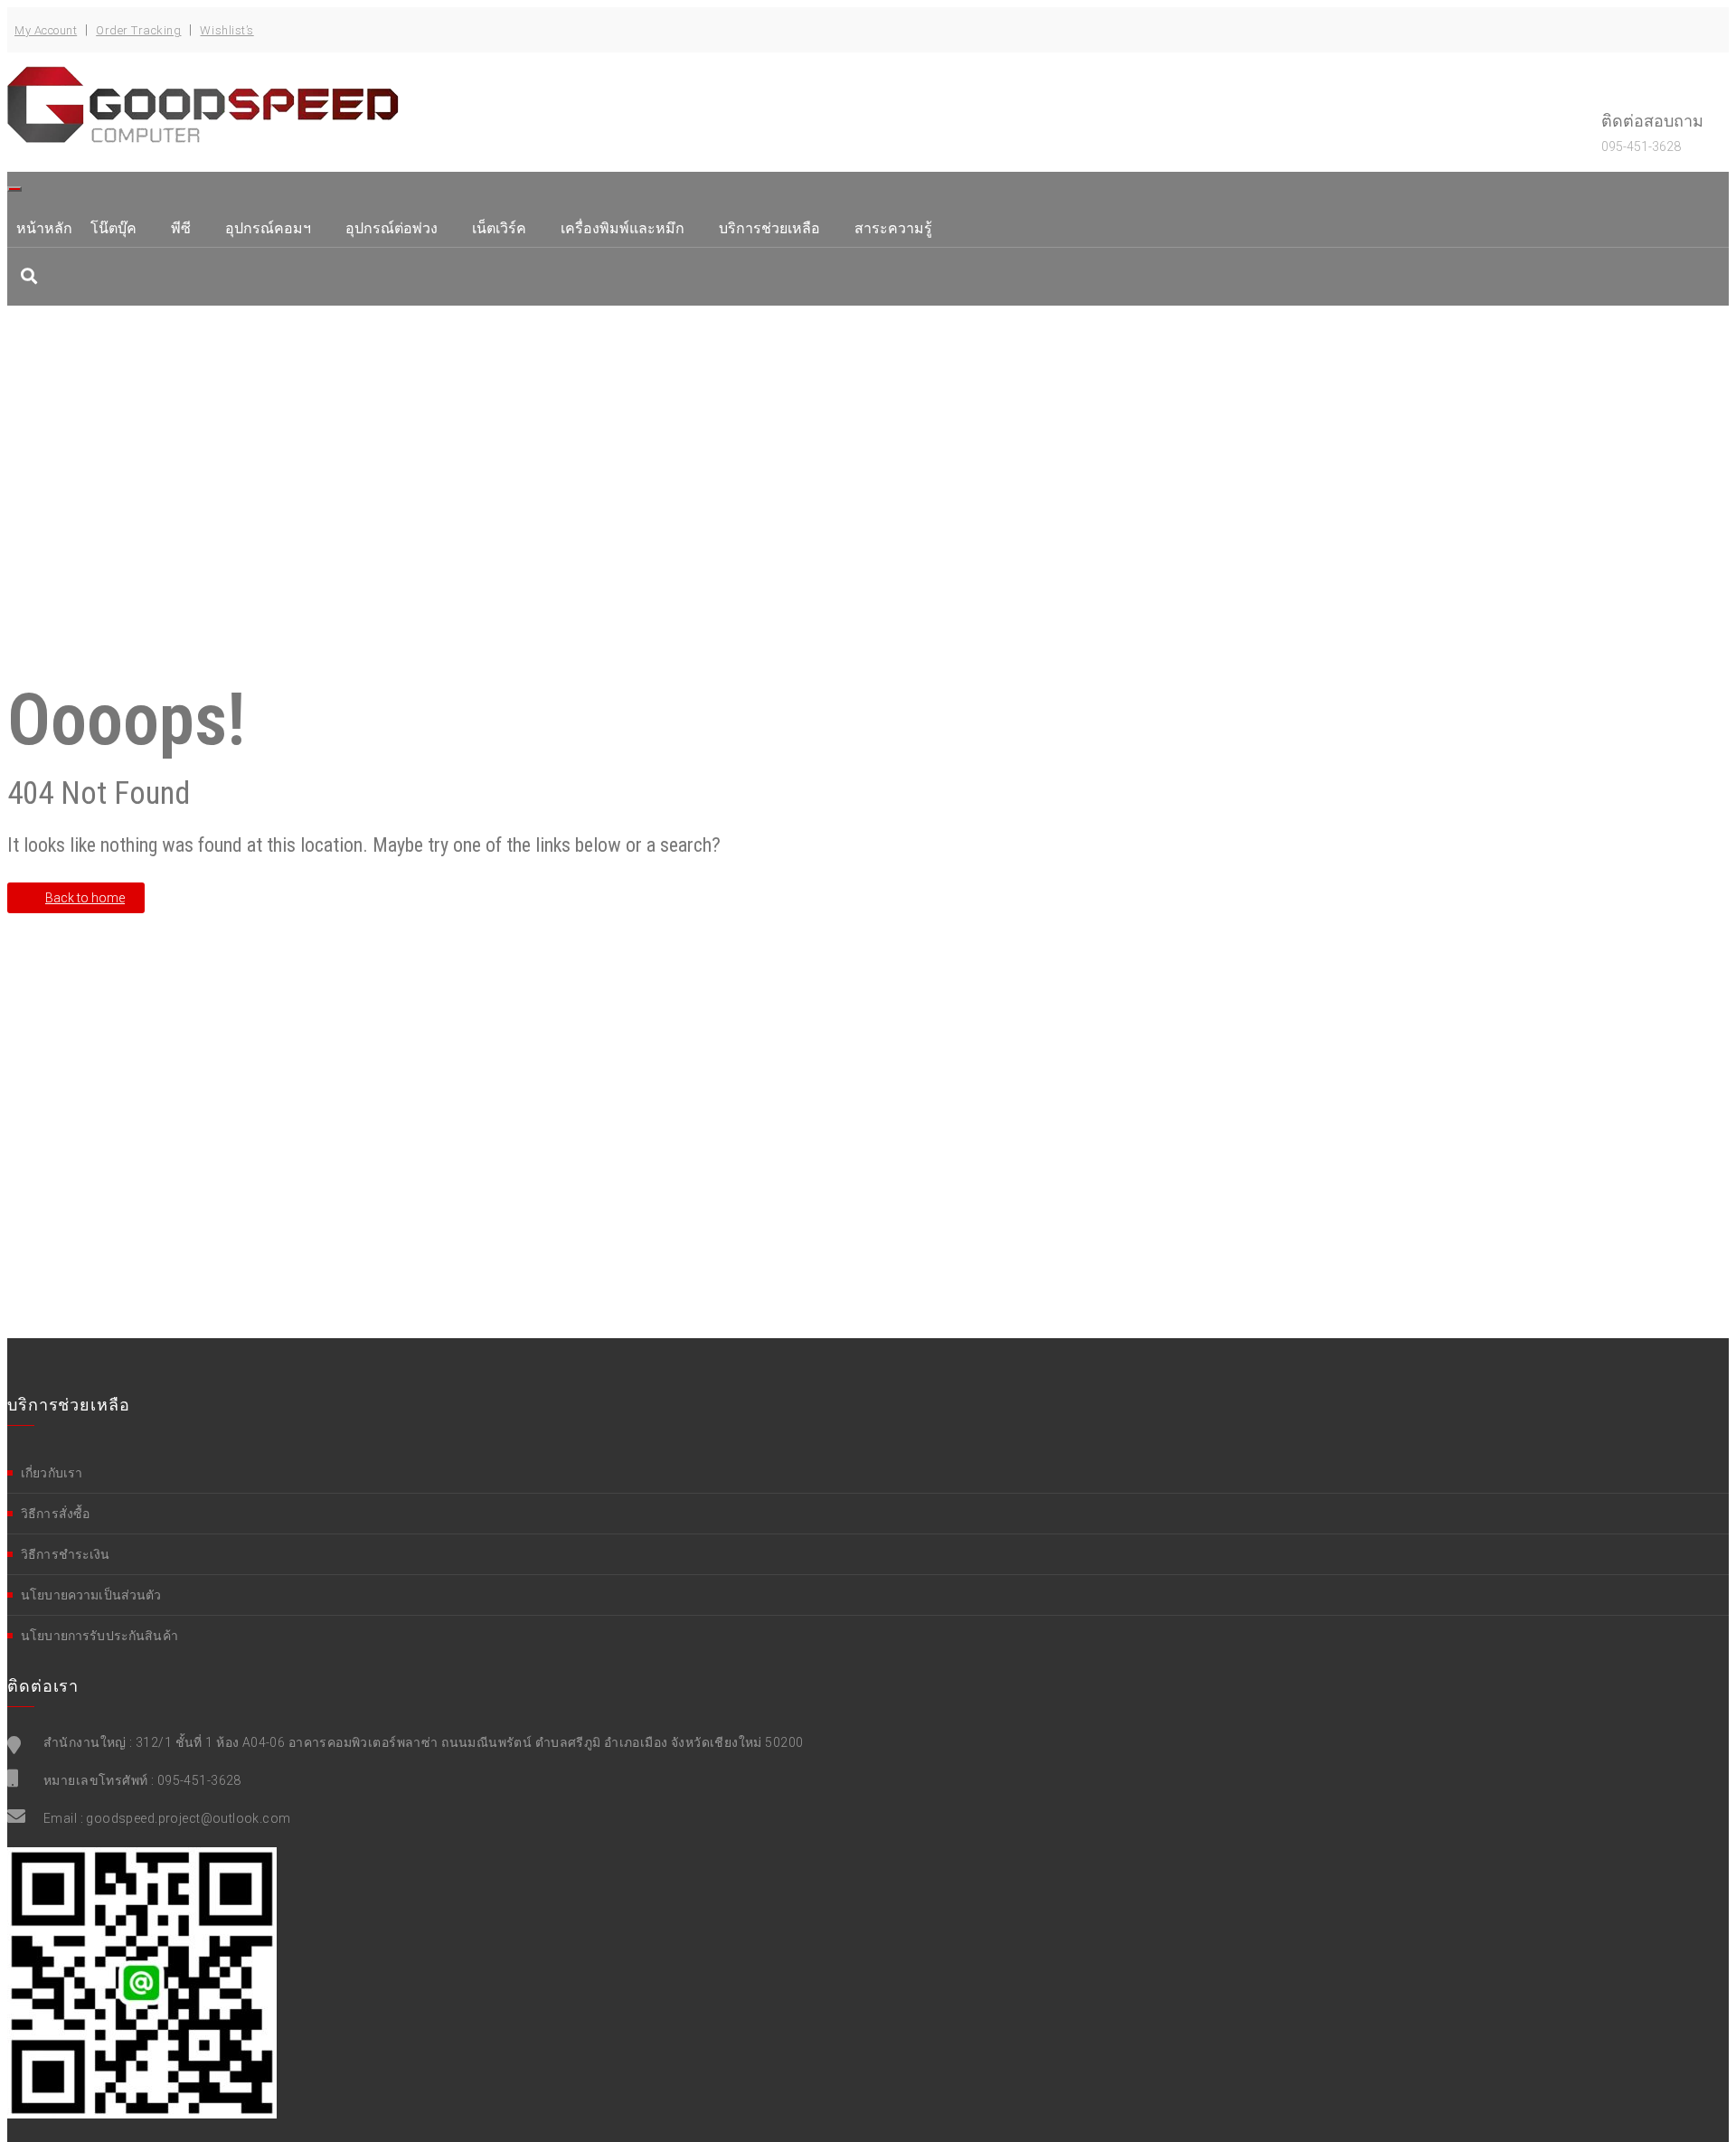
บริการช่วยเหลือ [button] (769, 228)
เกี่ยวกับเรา (52, 1473)
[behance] (29, 276)
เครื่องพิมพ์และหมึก (623, 228)
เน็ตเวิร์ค (499, 228)
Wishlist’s (226, 30)
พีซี (181, 228)
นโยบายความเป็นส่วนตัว (91, 1595)
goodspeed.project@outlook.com (188, 1818)
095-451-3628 (199, 1780)
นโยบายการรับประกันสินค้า (99, 1636)
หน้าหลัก (44, 228)
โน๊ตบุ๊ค (113, 228)
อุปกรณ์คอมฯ (268, 228)
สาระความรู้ (893, 228)
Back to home (85, 898)
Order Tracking (138, 30)
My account (46, 30)
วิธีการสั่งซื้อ (55, 1514)
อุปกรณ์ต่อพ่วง (392, 228)
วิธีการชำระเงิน (66, 1554)
